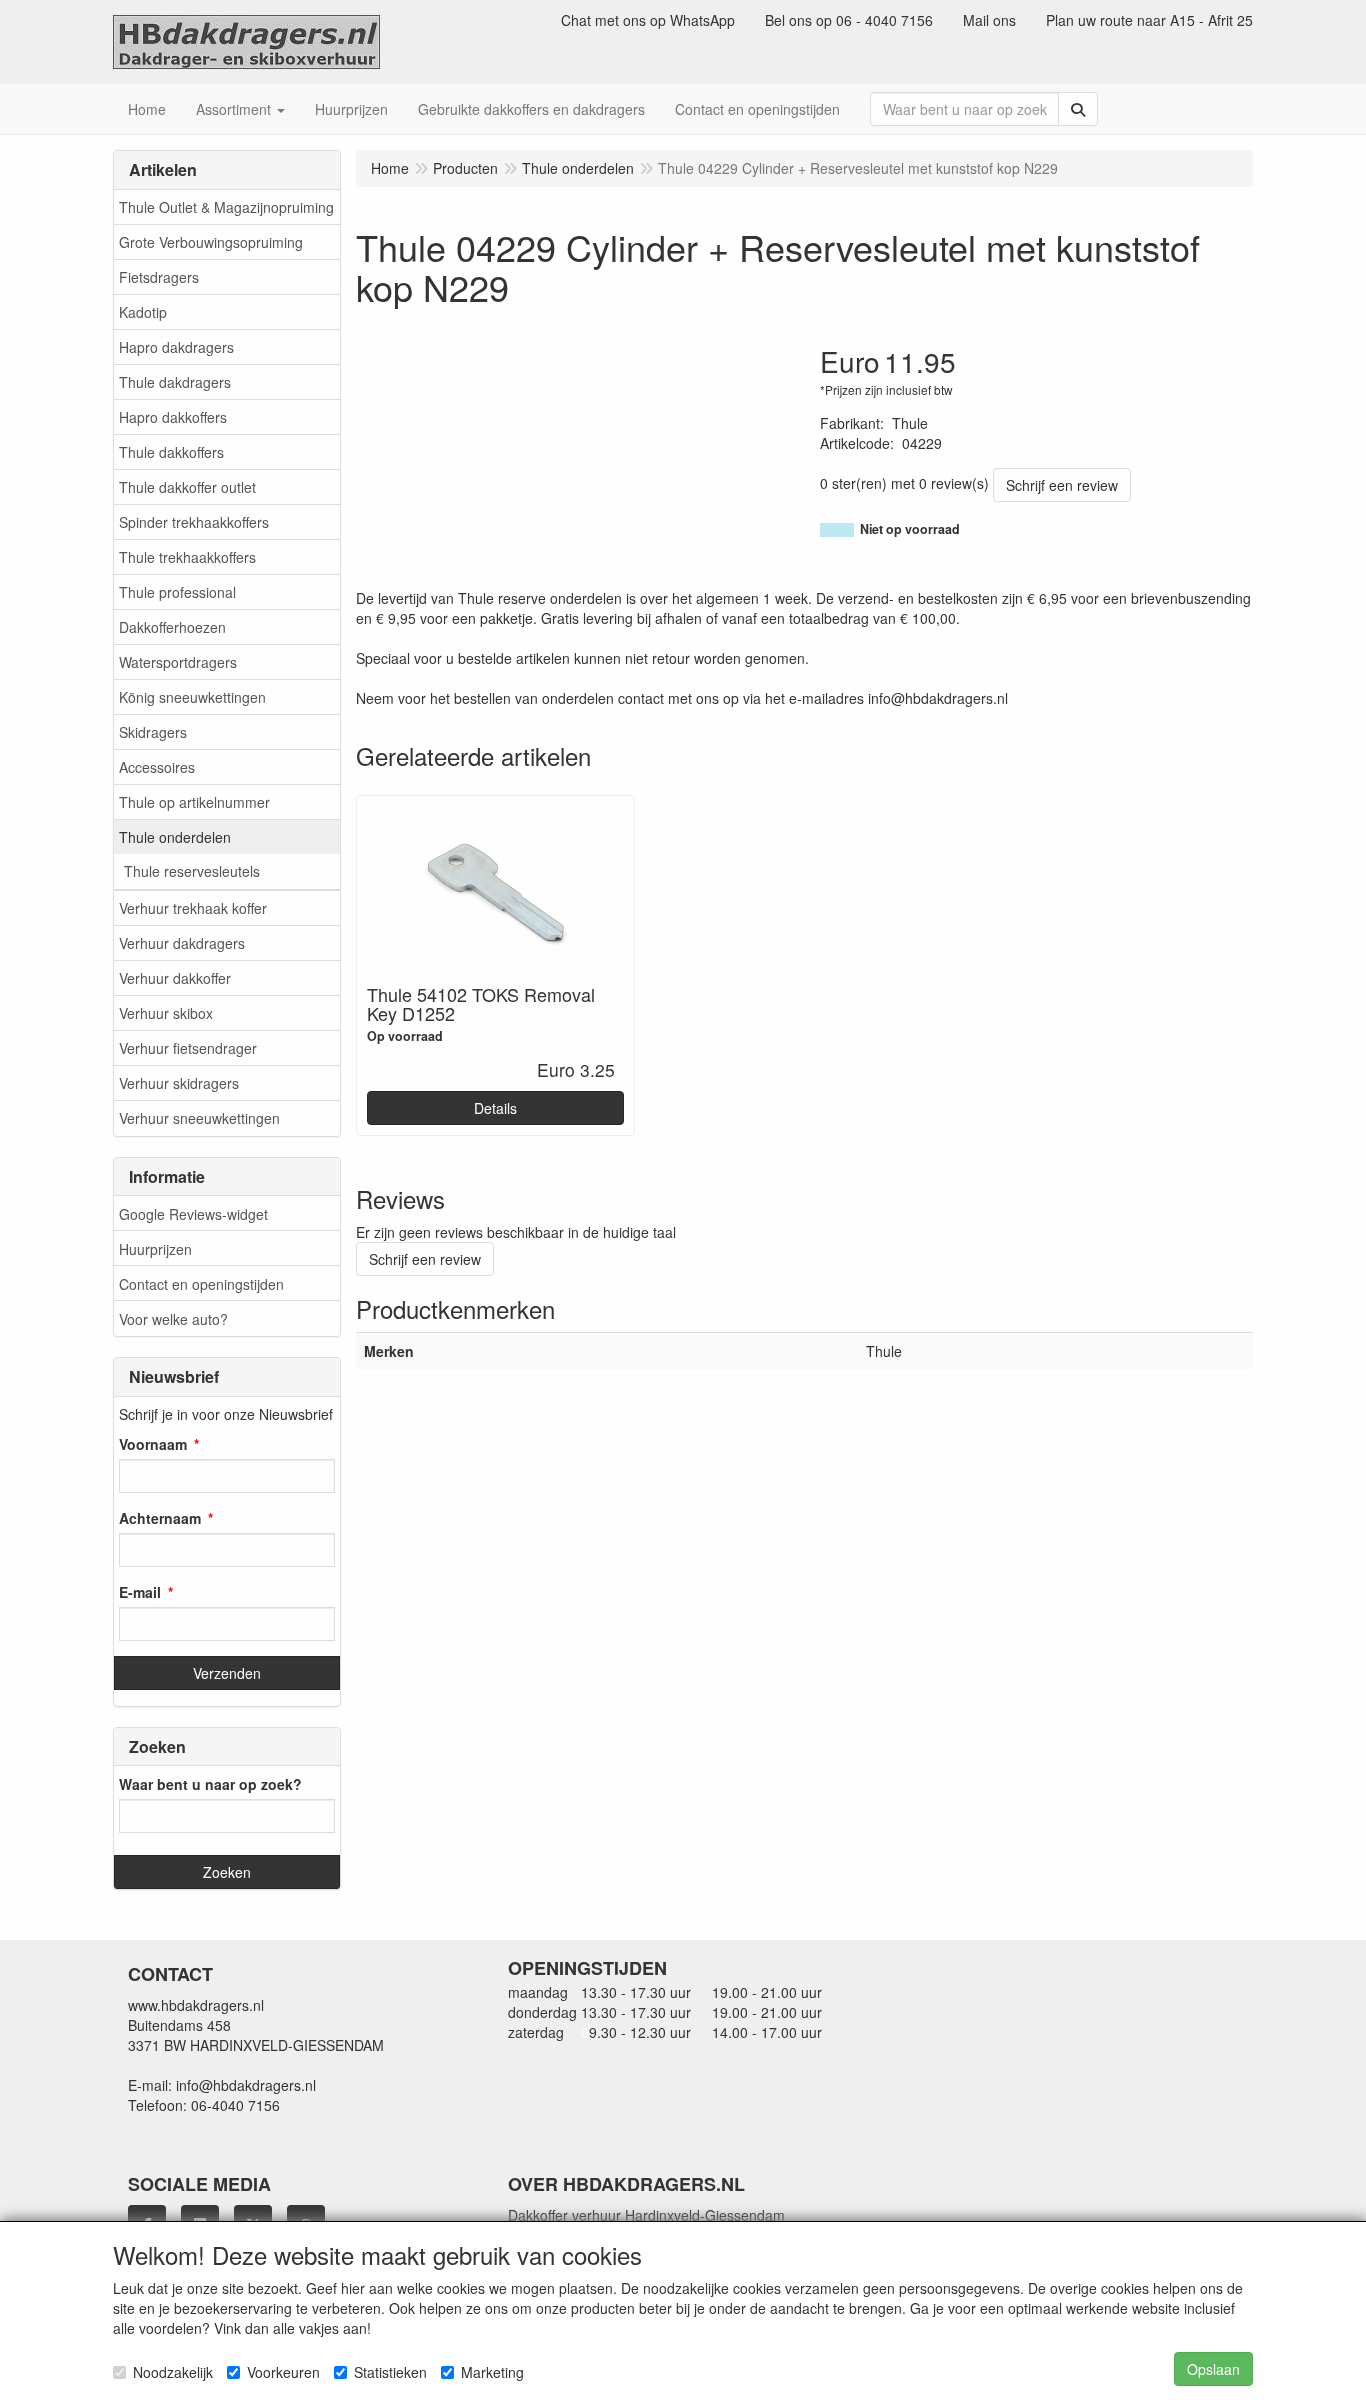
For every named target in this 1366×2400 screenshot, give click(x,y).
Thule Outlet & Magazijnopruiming (226, 207)
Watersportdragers (178, 662)
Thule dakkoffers (171, 452)
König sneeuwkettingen (192, 697)
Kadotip (143, 312)
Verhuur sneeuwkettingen (199, 1118)
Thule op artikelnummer (194, 802)
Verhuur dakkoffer (175, 978)
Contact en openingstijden (201, 1284)
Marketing (492, 2372)
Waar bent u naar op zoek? (210, 1784)
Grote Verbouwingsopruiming (211, 242)
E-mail (140, 1592)
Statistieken (390, 2372)
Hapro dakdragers (176, 347)
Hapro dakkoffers (173, 417)
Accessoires (157, 767)
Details (495, 1108)
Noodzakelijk (173, 2372)
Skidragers (153, 732)
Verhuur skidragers (179, 1083)
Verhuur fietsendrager (188, 1048)
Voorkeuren (283, 2372)
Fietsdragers (159, 277)
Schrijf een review (1062, 485)
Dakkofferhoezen (172, 627)
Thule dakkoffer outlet (187, 487)
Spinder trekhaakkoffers (194, 522)
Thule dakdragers (175, 382)
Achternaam (160, 1518)
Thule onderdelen (175, 837)
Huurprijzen (155, 1249)
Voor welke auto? (173, 1319)
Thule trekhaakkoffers (187, 557)
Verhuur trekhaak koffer (193, 908)
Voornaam (153, 1444)
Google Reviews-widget (193, 1214)
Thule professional (177, 592)
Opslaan (1213, 2369)
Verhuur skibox (166, 1013)
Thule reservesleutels (192, 871)
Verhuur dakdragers (182, 943)
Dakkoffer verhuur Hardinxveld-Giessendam (646, 2215)
